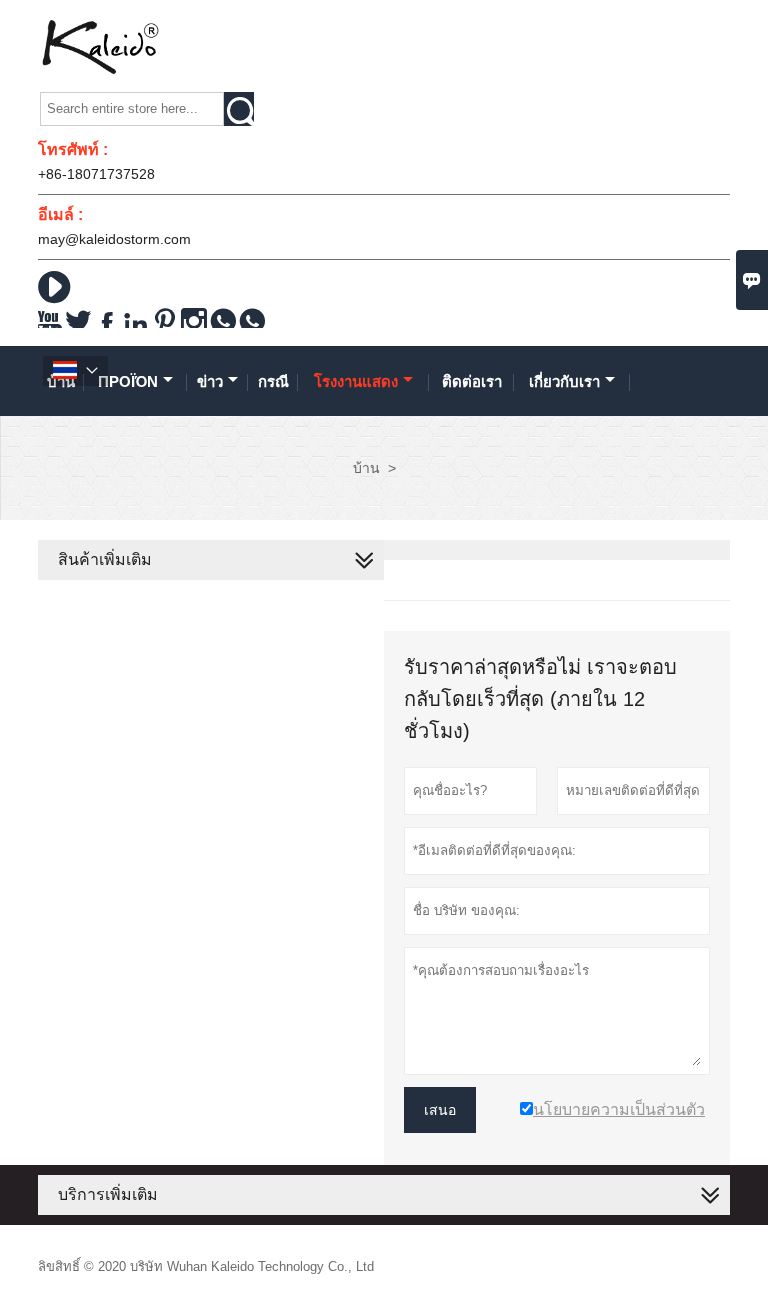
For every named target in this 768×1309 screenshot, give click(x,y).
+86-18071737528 (96, 174)
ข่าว (210, 381)
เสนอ (440, 1110)
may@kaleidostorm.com (114, 239)
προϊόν (128, 381)
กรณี (273, 381)
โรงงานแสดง (356, 381)
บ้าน (366, 468)
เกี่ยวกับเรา (564, 381)
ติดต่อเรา (472, 381)
